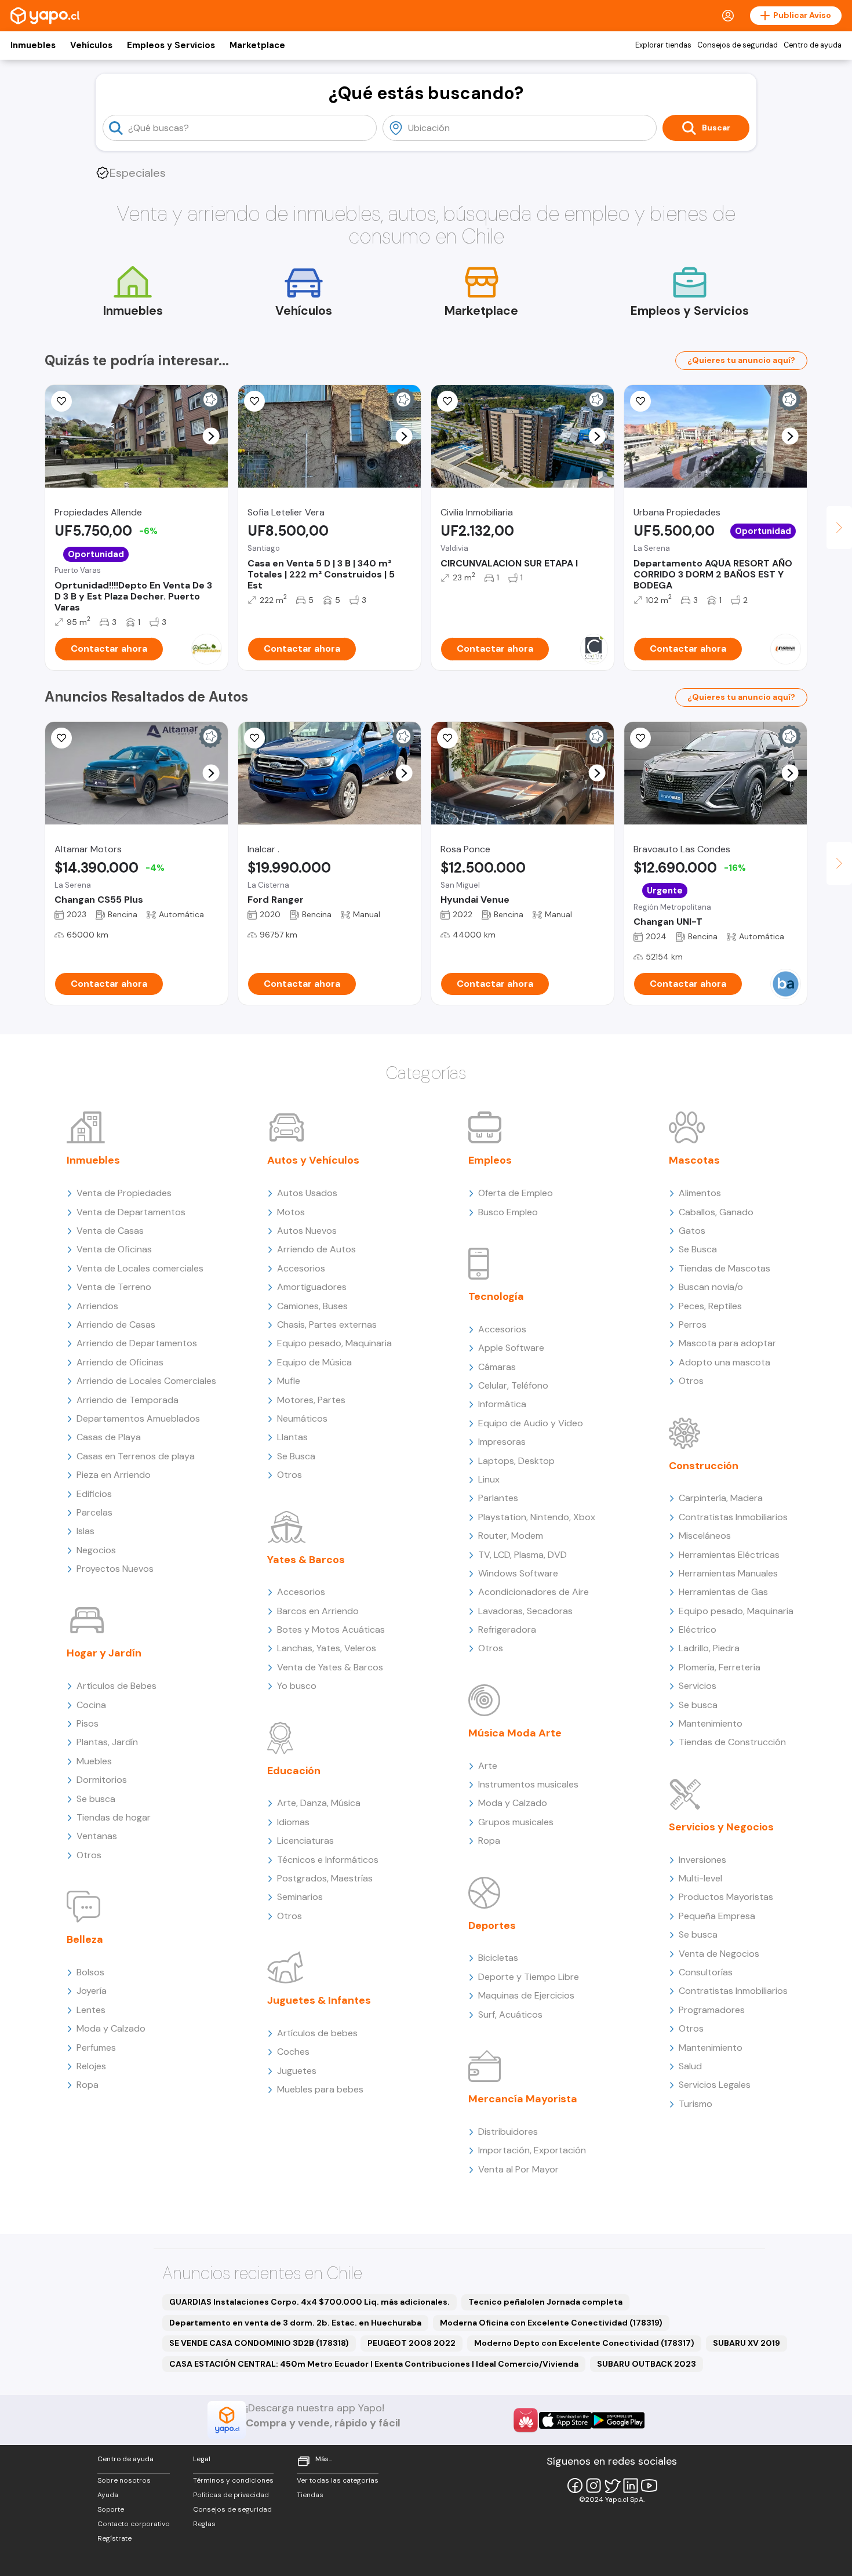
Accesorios (301, 1268)
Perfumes (96, 2048)
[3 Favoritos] (61, 401)
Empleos (490, 1160)
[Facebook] (575, 2486)
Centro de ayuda (813, 45)
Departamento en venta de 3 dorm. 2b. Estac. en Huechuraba (295, 2323)
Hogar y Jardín (104, 1653)
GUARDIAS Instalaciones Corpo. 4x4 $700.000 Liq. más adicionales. (310, 2302)
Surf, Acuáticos (510, 2014)
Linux (489, 1479)
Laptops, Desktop (516, 1461)
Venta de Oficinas (114, 1249)
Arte (488, 1766)
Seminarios (300, 1897)
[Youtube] (649, 2486)
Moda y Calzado (111, 2028)
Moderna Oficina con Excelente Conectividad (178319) (551, 2323)
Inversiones (702, 1860)
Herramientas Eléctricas (729, 1555)
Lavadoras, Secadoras (525, 1611)
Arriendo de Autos (316, 1249)
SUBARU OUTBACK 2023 (647, 2364)
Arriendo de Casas (116, 1325)
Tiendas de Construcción (732, 1742)
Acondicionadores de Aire (534, 1592)
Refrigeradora (507, 1629)
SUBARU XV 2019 (747, 2343)
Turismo (696, 2104)
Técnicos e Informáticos (328, 1860)
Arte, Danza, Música (319, 1803)
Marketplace (257, 45)
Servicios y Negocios (721, 1827)
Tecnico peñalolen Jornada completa (545, 2302)
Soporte (111, 2509)
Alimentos (700, 1193)
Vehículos (91, 45)
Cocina (91, 1705)
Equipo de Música (314, 1362)
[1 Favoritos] (254, 738)
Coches (293, 2052)
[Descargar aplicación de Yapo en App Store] (565, 2420)
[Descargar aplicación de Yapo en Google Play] (618, 2420)
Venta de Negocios (719, 1954)
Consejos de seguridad (738, 45)
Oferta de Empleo (516, 1193)
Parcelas (94, 1512)
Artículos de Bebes (116, 1686)
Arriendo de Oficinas (120, 1362)
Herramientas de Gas (723, 1592)
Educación (294, 1771)
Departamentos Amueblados (138, 1418)
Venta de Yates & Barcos (330, 1667)
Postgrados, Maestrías (325, 1878)
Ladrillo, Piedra (709, 1648)
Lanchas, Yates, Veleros (327, 1648)
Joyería (92, 1991)
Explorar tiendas (663, 45)
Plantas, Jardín (107, 1742)
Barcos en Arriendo (318, 1611)
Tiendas (310, 2495)
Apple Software (511, 1348)
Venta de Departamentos (131, 1212)
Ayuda (108, 2495)
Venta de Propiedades (124, 1193)
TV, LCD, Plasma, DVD (523, 1555)
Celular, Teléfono (513, 1385)
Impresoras (502, 1442)
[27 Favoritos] (447, 401)
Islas (85, 1531)
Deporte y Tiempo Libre (529, 1977)
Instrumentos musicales (528, 1784)
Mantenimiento (711, 1723)
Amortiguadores (312, 1287)
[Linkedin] (631, 2486)
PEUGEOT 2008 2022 (412, 2343)
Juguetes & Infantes (319, 2000)
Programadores (712, 2010)
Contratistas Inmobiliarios (733, 1517)
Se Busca (296, 1456)
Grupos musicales (516, 1822)
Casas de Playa (109, 1437)
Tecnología (496, 1296)
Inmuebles (33, 45)
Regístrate (114, 2538)
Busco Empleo (508, 1212)
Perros (693, 1325)
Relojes (91, 2066)
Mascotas (694, 1160)
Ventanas (97, 1836)
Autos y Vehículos (313, 1160)
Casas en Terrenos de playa (136, 1456)
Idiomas (293, 1822)
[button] (211, 436)
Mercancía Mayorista (523, 2099)
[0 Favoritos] (254, 401)
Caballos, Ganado (716, 1212)
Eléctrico (698, 1629)
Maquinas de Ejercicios (526, 1995)
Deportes (492, 1925)
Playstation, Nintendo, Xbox (537, 1517)
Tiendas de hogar (114, 1817)
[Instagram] (594, 2486)
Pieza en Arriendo (114, 1475)
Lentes (91, 2010)
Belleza (85, 1939)
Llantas (292, 1437)
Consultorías (706, 1972)
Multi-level (700, 1878)
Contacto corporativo (134, 2524)
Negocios (96, 1550)
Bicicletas (498, 1958)
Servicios (698, 1686)
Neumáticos (302, 1418)
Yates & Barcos (306, 1560)
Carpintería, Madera (721, 1498)
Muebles (94, 1761)
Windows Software (518, 1573)
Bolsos (90, 1972)
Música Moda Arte (515, 1733)
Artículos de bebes (317, 2033)
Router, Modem (511, 1536)
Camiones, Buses (312, 1306)
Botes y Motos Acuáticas (331, 1629)
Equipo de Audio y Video (531, 1423)
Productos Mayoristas (726, 1897)
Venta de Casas (110, 1231)
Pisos (88, 1723)
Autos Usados (307, 1193)
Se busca (96, 1799)
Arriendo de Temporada (128, 1400)
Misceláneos (705, 1536)
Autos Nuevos (307, 1231)
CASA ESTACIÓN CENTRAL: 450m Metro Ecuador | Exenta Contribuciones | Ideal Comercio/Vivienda (374, 2364)
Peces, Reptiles (710, 1306)
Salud (690, 2066)
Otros (89, 1855)
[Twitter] (612, 2486)
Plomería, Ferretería (720, 1667)
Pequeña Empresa (717, 1916)
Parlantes (498, 1498)
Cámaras (497, 1367)
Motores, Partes (311, 1400)
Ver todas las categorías (338, 2480)
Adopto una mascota (724, 1362)
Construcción (704, 1466)
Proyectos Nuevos (115, 1569)
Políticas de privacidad (231, 2495)
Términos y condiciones (233, 2480)
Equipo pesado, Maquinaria (334, 1343)
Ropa (88, 2085)
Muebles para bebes (320, 2089)
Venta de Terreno (114, 1287)
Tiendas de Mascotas (724, 1268)
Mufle (289, 1381)
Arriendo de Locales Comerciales (146, 1381)
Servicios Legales (715, 2085)
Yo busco (297, 1686)
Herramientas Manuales (728, 1573)
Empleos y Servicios (171, 45)
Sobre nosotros (124, 2480)
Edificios (94, 1494)
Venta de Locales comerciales (140, 1268)
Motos (291, 1212)
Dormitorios (102, 1780)
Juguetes (297, 2071)
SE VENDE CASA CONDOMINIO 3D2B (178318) (259, 2343)
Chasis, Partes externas (327, 1325)
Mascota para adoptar (727, 1343)
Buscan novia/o (711, 1287)
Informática (502, 1404)
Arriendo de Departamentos (137, 1343)
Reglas (204, 2524)
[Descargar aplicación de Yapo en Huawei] (526, 2420)
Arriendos (97, 1306)
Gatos (692, 1231)
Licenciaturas (305, 1841)
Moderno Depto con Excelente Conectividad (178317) (584, 2343)
